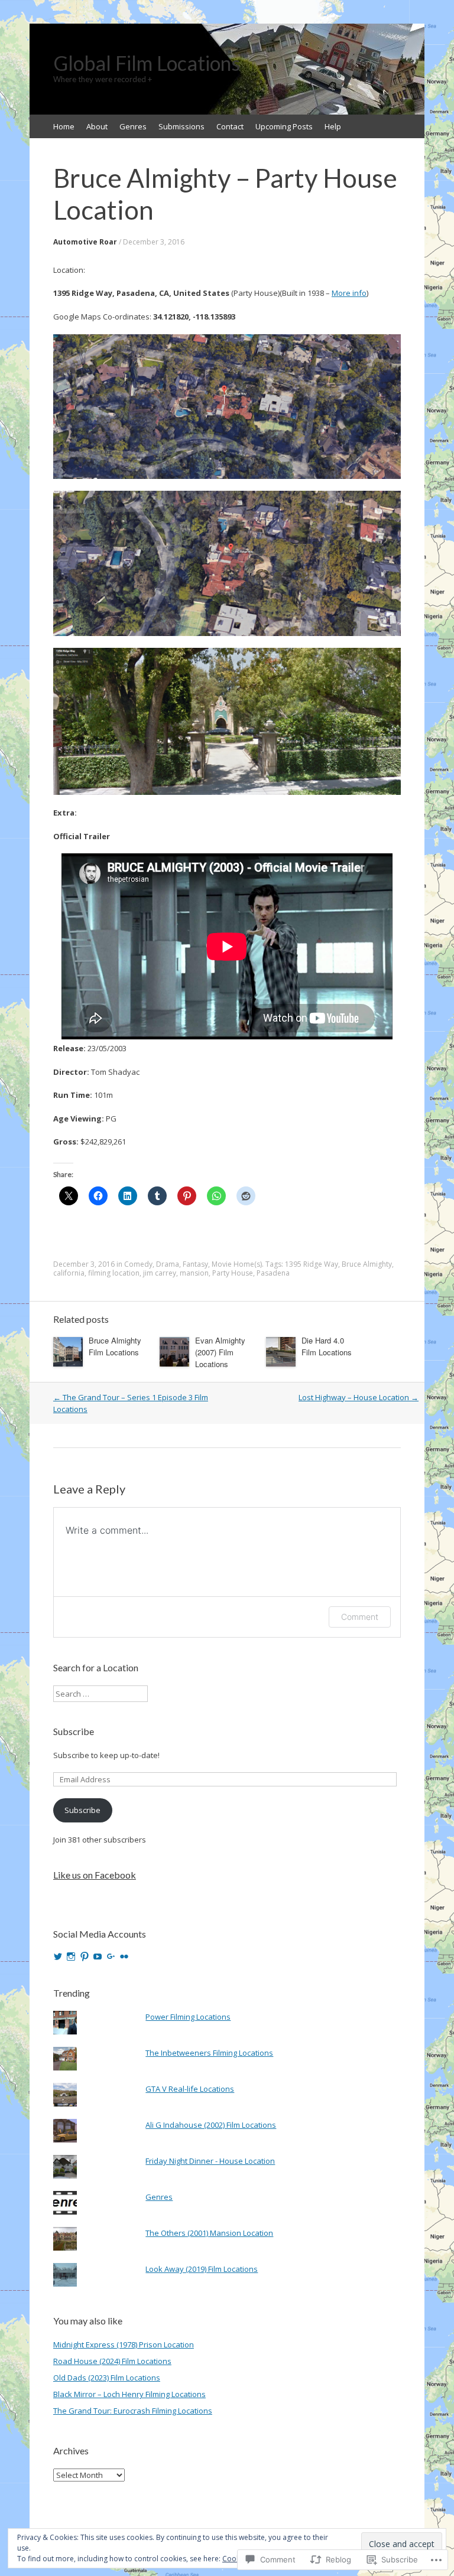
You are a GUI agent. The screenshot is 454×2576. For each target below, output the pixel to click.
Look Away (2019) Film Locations (202, 2269)
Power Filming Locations (188, 2017)
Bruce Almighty (367, 1264)
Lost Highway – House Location (359, 1397)
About (97, 126)
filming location (114, 1273)
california (69, 1273)
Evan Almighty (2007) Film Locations (220, 1352)
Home (64, 126)
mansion (194, 1273)
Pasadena (273, 1273)
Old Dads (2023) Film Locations (107, 2378)
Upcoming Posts (284, 126)
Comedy (138, 1264)
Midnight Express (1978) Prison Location (124, 2345)
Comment (360, 1617)
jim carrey (160, 1273)
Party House (233, 1273)
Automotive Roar (85, 242)
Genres (133, 126)
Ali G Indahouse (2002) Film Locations (211, 2125)
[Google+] (111, 1957)
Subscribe (74, 1731)
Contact (230, 126)
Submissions (181, 126)
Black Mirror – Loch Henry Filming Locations (129, 2394)
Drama (168, 1264)
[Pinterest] (85, 1957)
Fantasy (195, 1264)
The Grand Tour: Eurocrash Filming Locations (133, 2411)
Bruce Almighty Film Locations (115, 1346)
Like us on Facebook (95, 1875)
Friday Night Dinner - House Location (210, 2161)
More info (349, 293)
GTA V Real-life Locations (190, 2089)
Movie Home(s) (237, 1264)
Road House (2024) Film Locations (112, 2361)
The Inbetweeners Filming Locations (209, 2053)
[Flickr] (124, 1957)
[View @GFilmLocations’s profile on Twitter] (58, 1957)
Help (333, 126)
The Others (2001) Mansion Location (209, 2233)
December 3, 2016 (154, 242)
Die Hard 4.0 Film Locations (327, 1346)
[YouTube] (98, 1957)
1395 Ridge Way (312, 1264)
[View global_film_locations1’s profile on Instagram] (71, 1957)
